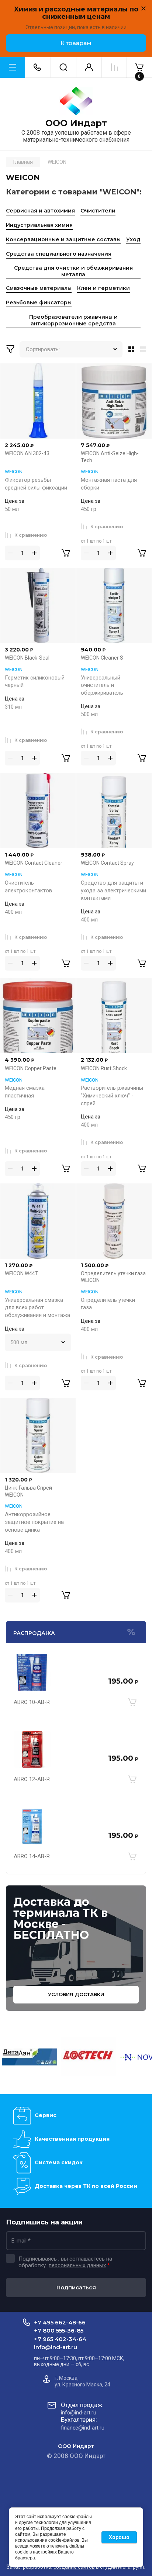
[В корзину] (132, 1702)
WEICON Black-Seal (27, 658)
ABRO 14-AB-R (32, 1856)
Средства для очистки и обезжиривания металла (73, 271)
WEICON (14, 472)
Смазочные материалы (39, 288)
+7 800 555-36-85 (59, 2330)
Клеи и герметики (103, 288)
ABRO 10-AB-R (32, 1702)
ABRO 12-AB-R (32, 1779)
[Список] (145, 349)
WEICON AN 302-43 (27, 453)
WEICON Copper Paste (31, 1068)
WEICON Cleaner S (102, 658)
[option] (30, 2057)
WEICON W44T (22, 1273)
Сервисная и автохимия (40, 211)
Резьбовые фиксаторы (39, 302)
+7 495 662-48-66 (60, 2322)
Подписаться (76, 2287)
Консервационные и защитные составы (63, 239)
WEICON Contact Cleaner (34, 863)
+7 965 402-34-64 (60, 2339)
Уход (133, 239)
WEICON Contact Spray (107, 863)
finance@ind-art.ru (83, 2428)
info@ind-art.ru (56, 2347)
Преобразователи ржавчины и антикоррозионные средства (73, 320)
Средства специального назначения (59, 254)
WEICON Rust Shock (104, 1068)
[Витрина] (130, 349)
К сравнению (31, 535)
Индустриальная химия (39, 225)
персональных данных (77, 2265)
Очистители (98, 211)
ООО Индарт (76, 123)
